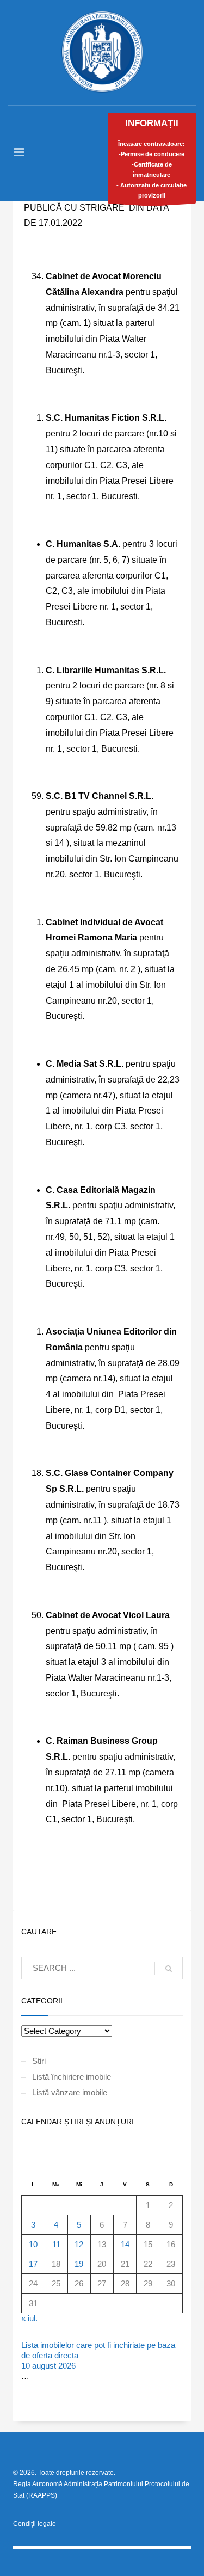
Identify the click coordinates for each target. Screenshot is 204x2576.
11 (56, 2244)
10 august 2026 (48, 2366)
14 (125, 2244)
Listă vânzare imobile (70, 2092)
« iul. (29, 2318)
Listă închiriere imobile (72, 2077)
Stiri (39, 2061)
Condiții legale (35, 2524)
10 (33, 2244)
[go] (169, 1969)
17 (33, 2264)
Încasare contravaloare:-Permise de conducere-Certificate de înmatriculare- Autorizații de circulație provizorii (152, 158)
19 (79, 2264)
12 (79, 2244)
